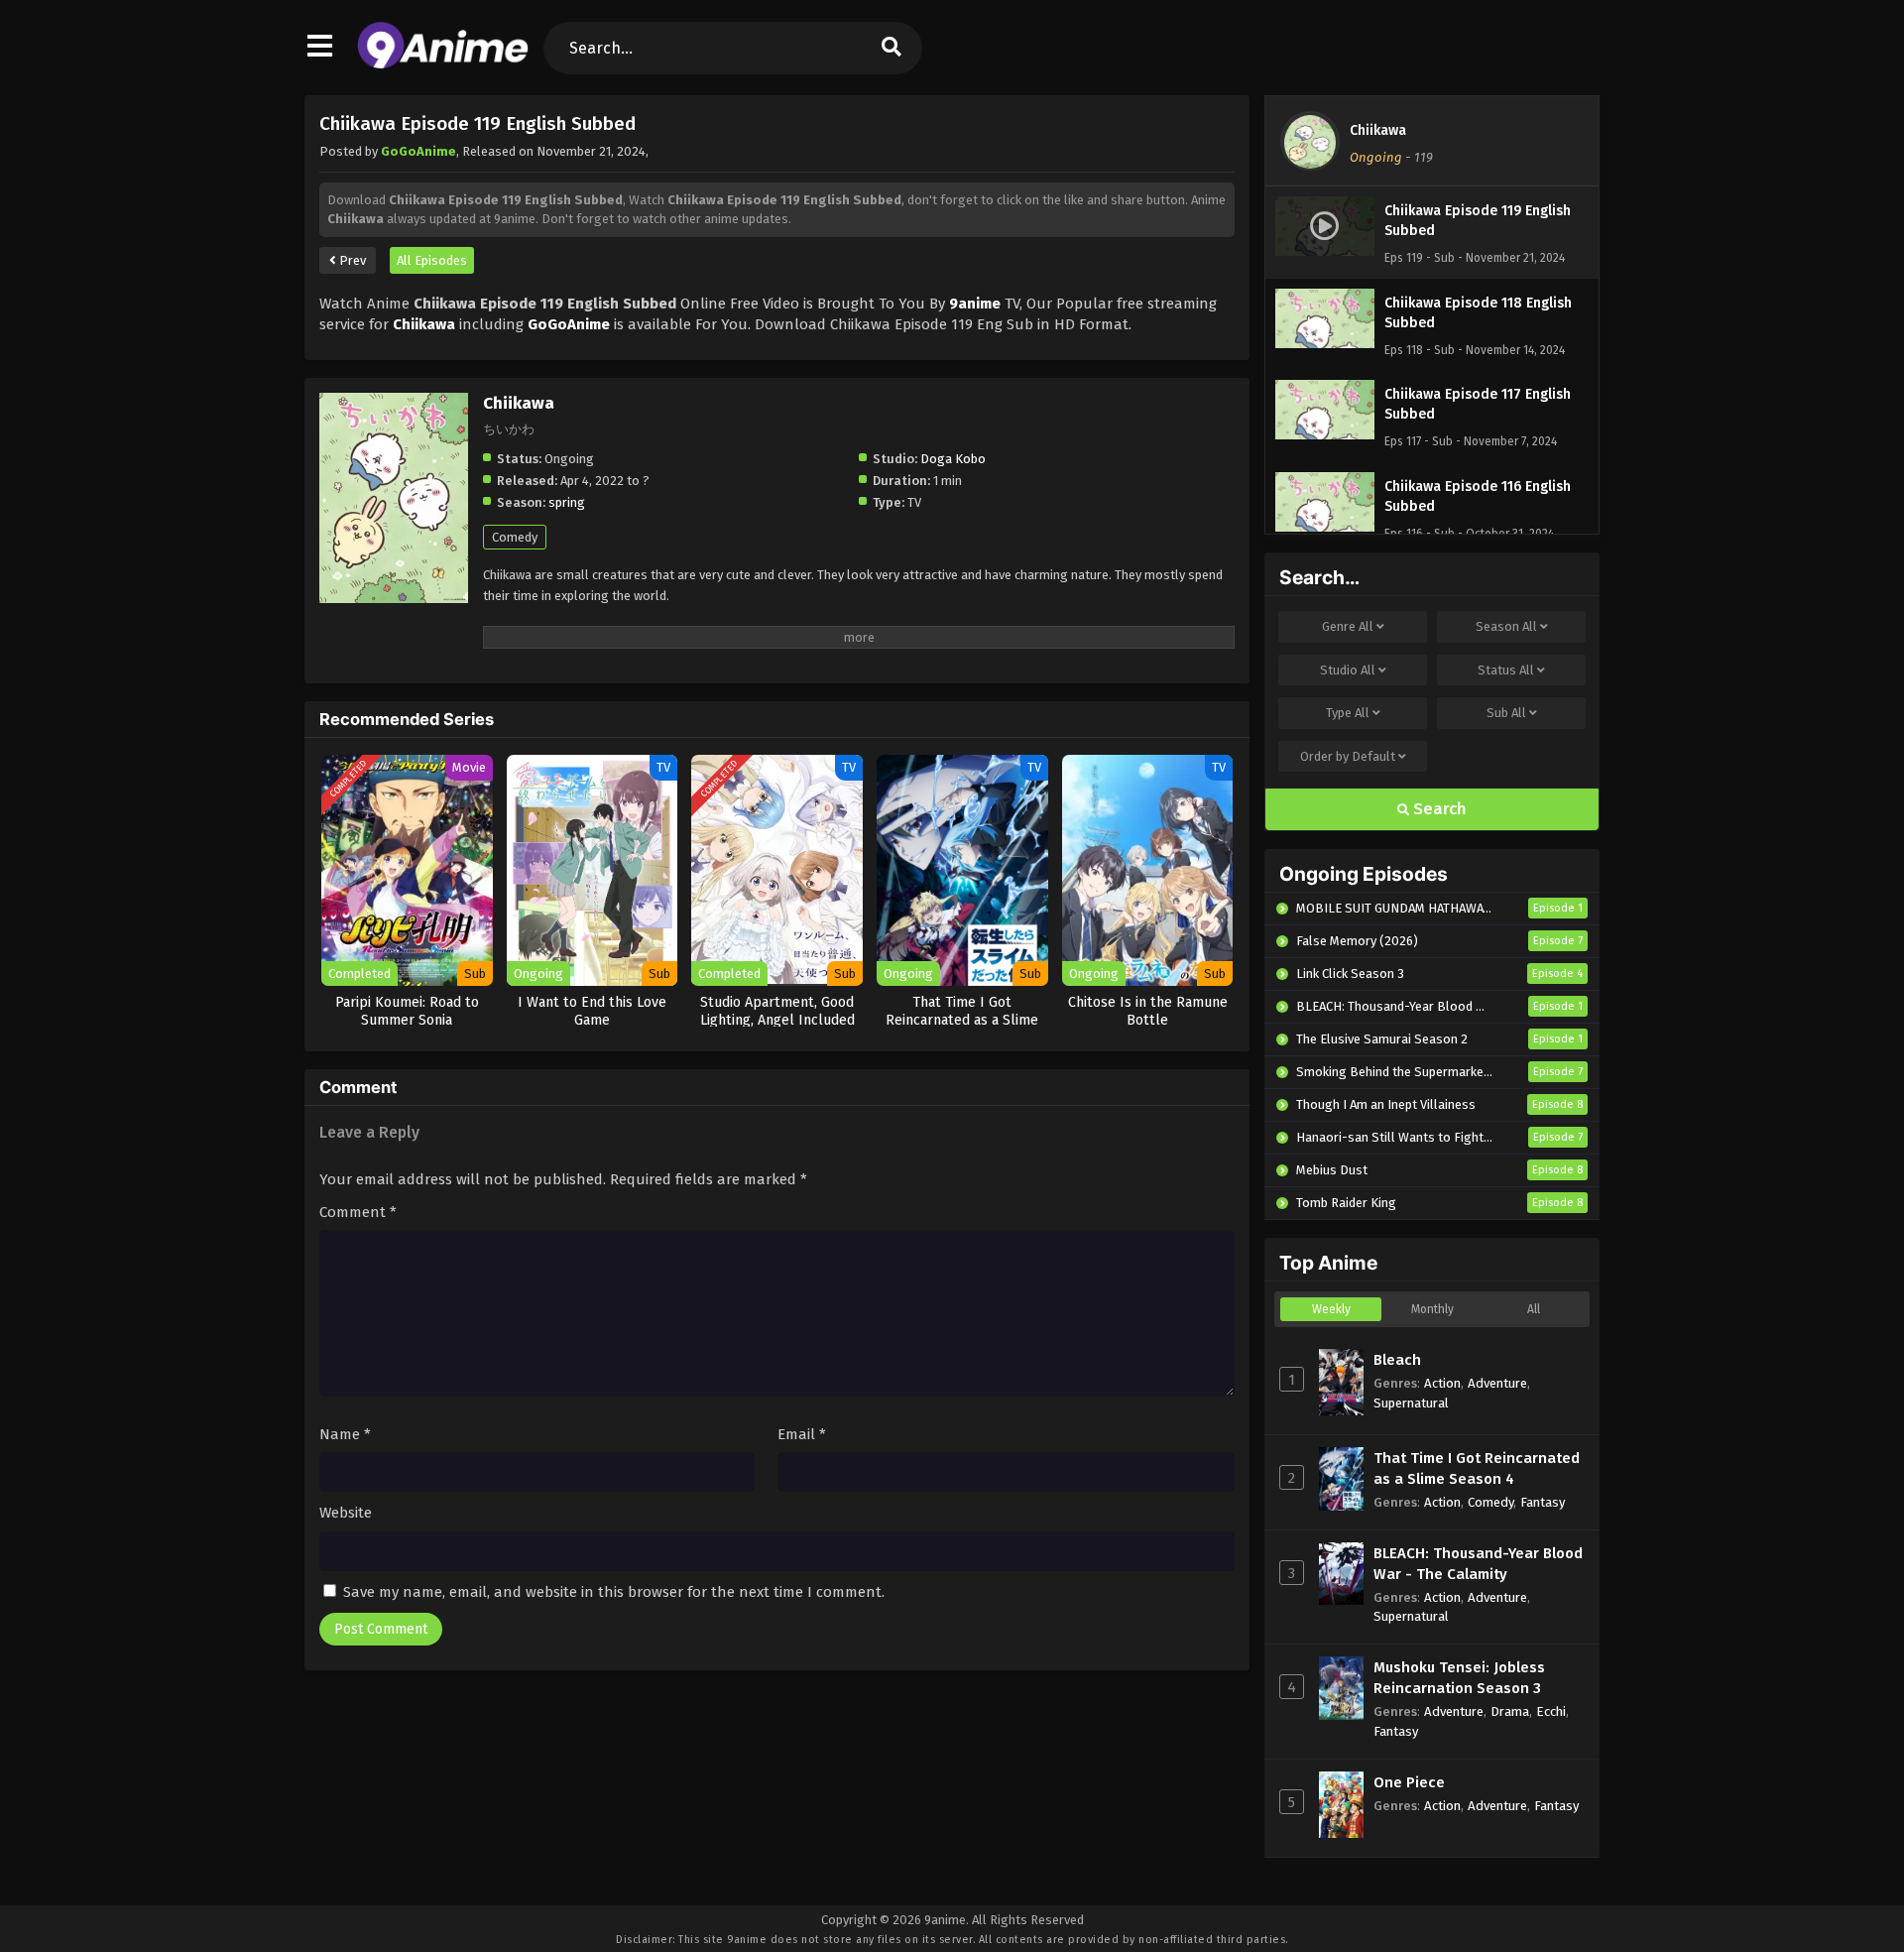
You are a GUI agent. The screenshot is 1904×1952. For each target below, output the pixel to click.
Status (1506, 670)
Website (346, 1513)
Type (1348, 713)
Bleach (1397, 1360)
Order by (1348, 756)
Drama (1510, 1711)
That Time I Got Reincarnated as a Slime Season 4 (1477, 1468)
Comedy (515, 537)
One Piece (1409, 1782)
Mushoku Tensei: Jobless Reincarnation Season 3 (1459, 1678)
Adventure (1497, 1383)
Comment (358, 1212)
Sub (1506, 713)
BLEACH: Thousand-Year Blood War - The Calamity (1478, 1564)
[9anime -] (443, 64)
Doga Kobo (953, 459)
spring (567, 502)
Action (1442, 1383)
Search (1438, 809)
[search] (892, 48)
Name (345, 1434)
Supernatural (1411, 1403)
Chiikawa (1378, 130)
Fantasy (1543, 1502)
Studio (1348, 670)
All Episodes (432, 260)
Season (1506, 626)
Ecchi (1551, 1711)
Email (802, 1434)
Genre (1348, 626)
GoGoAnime (418, 151)
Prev (351, 260)
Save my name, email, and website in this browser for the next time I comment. (614, 1592)
